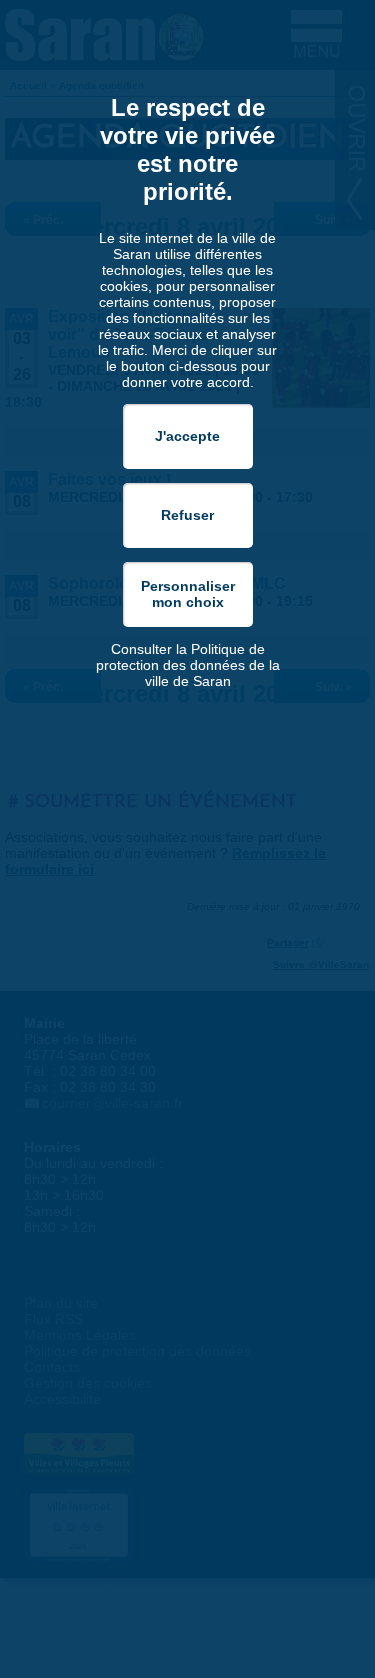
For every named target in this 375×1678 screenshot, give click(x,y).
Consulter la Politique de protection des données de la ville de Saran (188, 665)
